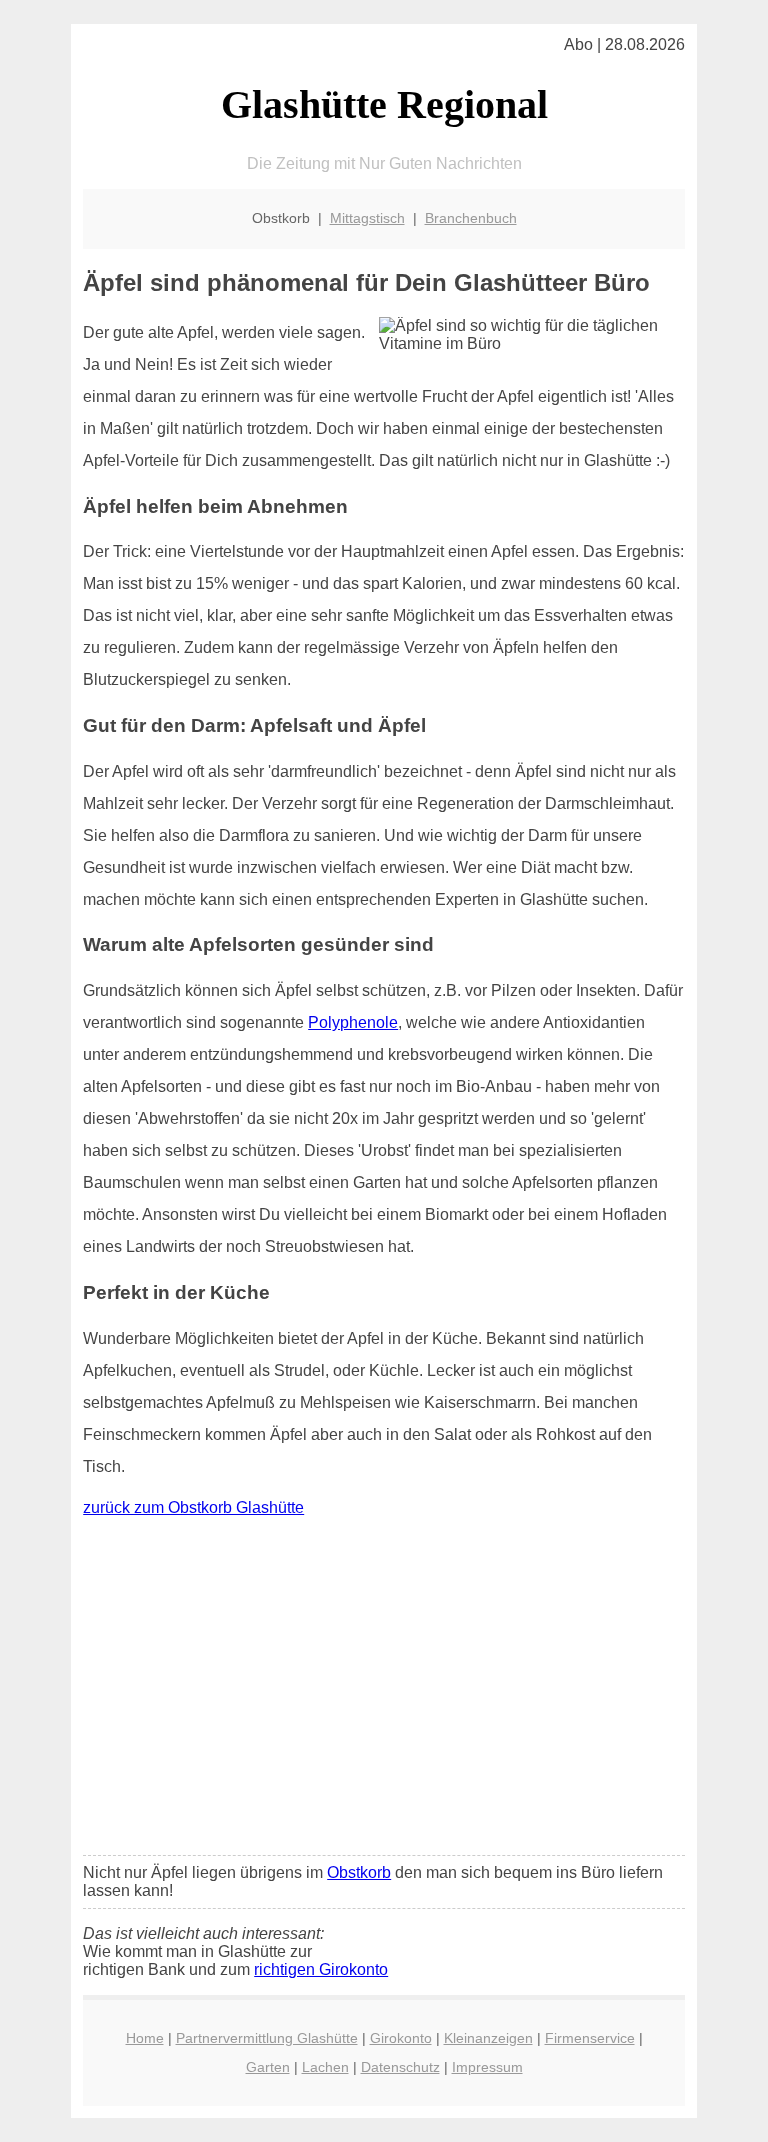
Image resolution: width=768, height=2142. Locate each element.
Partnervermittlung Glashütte (267, 2038)
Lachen (325, 2067)
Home (145, 2038)
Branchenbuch (471, 218)
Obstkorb (359, 1872)
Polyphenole (353, 1022)
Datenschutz (400, 2067)
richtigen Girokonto (321, 1969)
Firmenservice (590, 2038)
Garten (268, 2067)
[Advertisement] (384, 1691)
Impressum (487, 2067)
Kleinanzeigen (488, 2038)
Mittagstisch (367, 218)
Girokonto (401, 2038)
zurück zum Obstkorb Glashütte (193, 1507)
